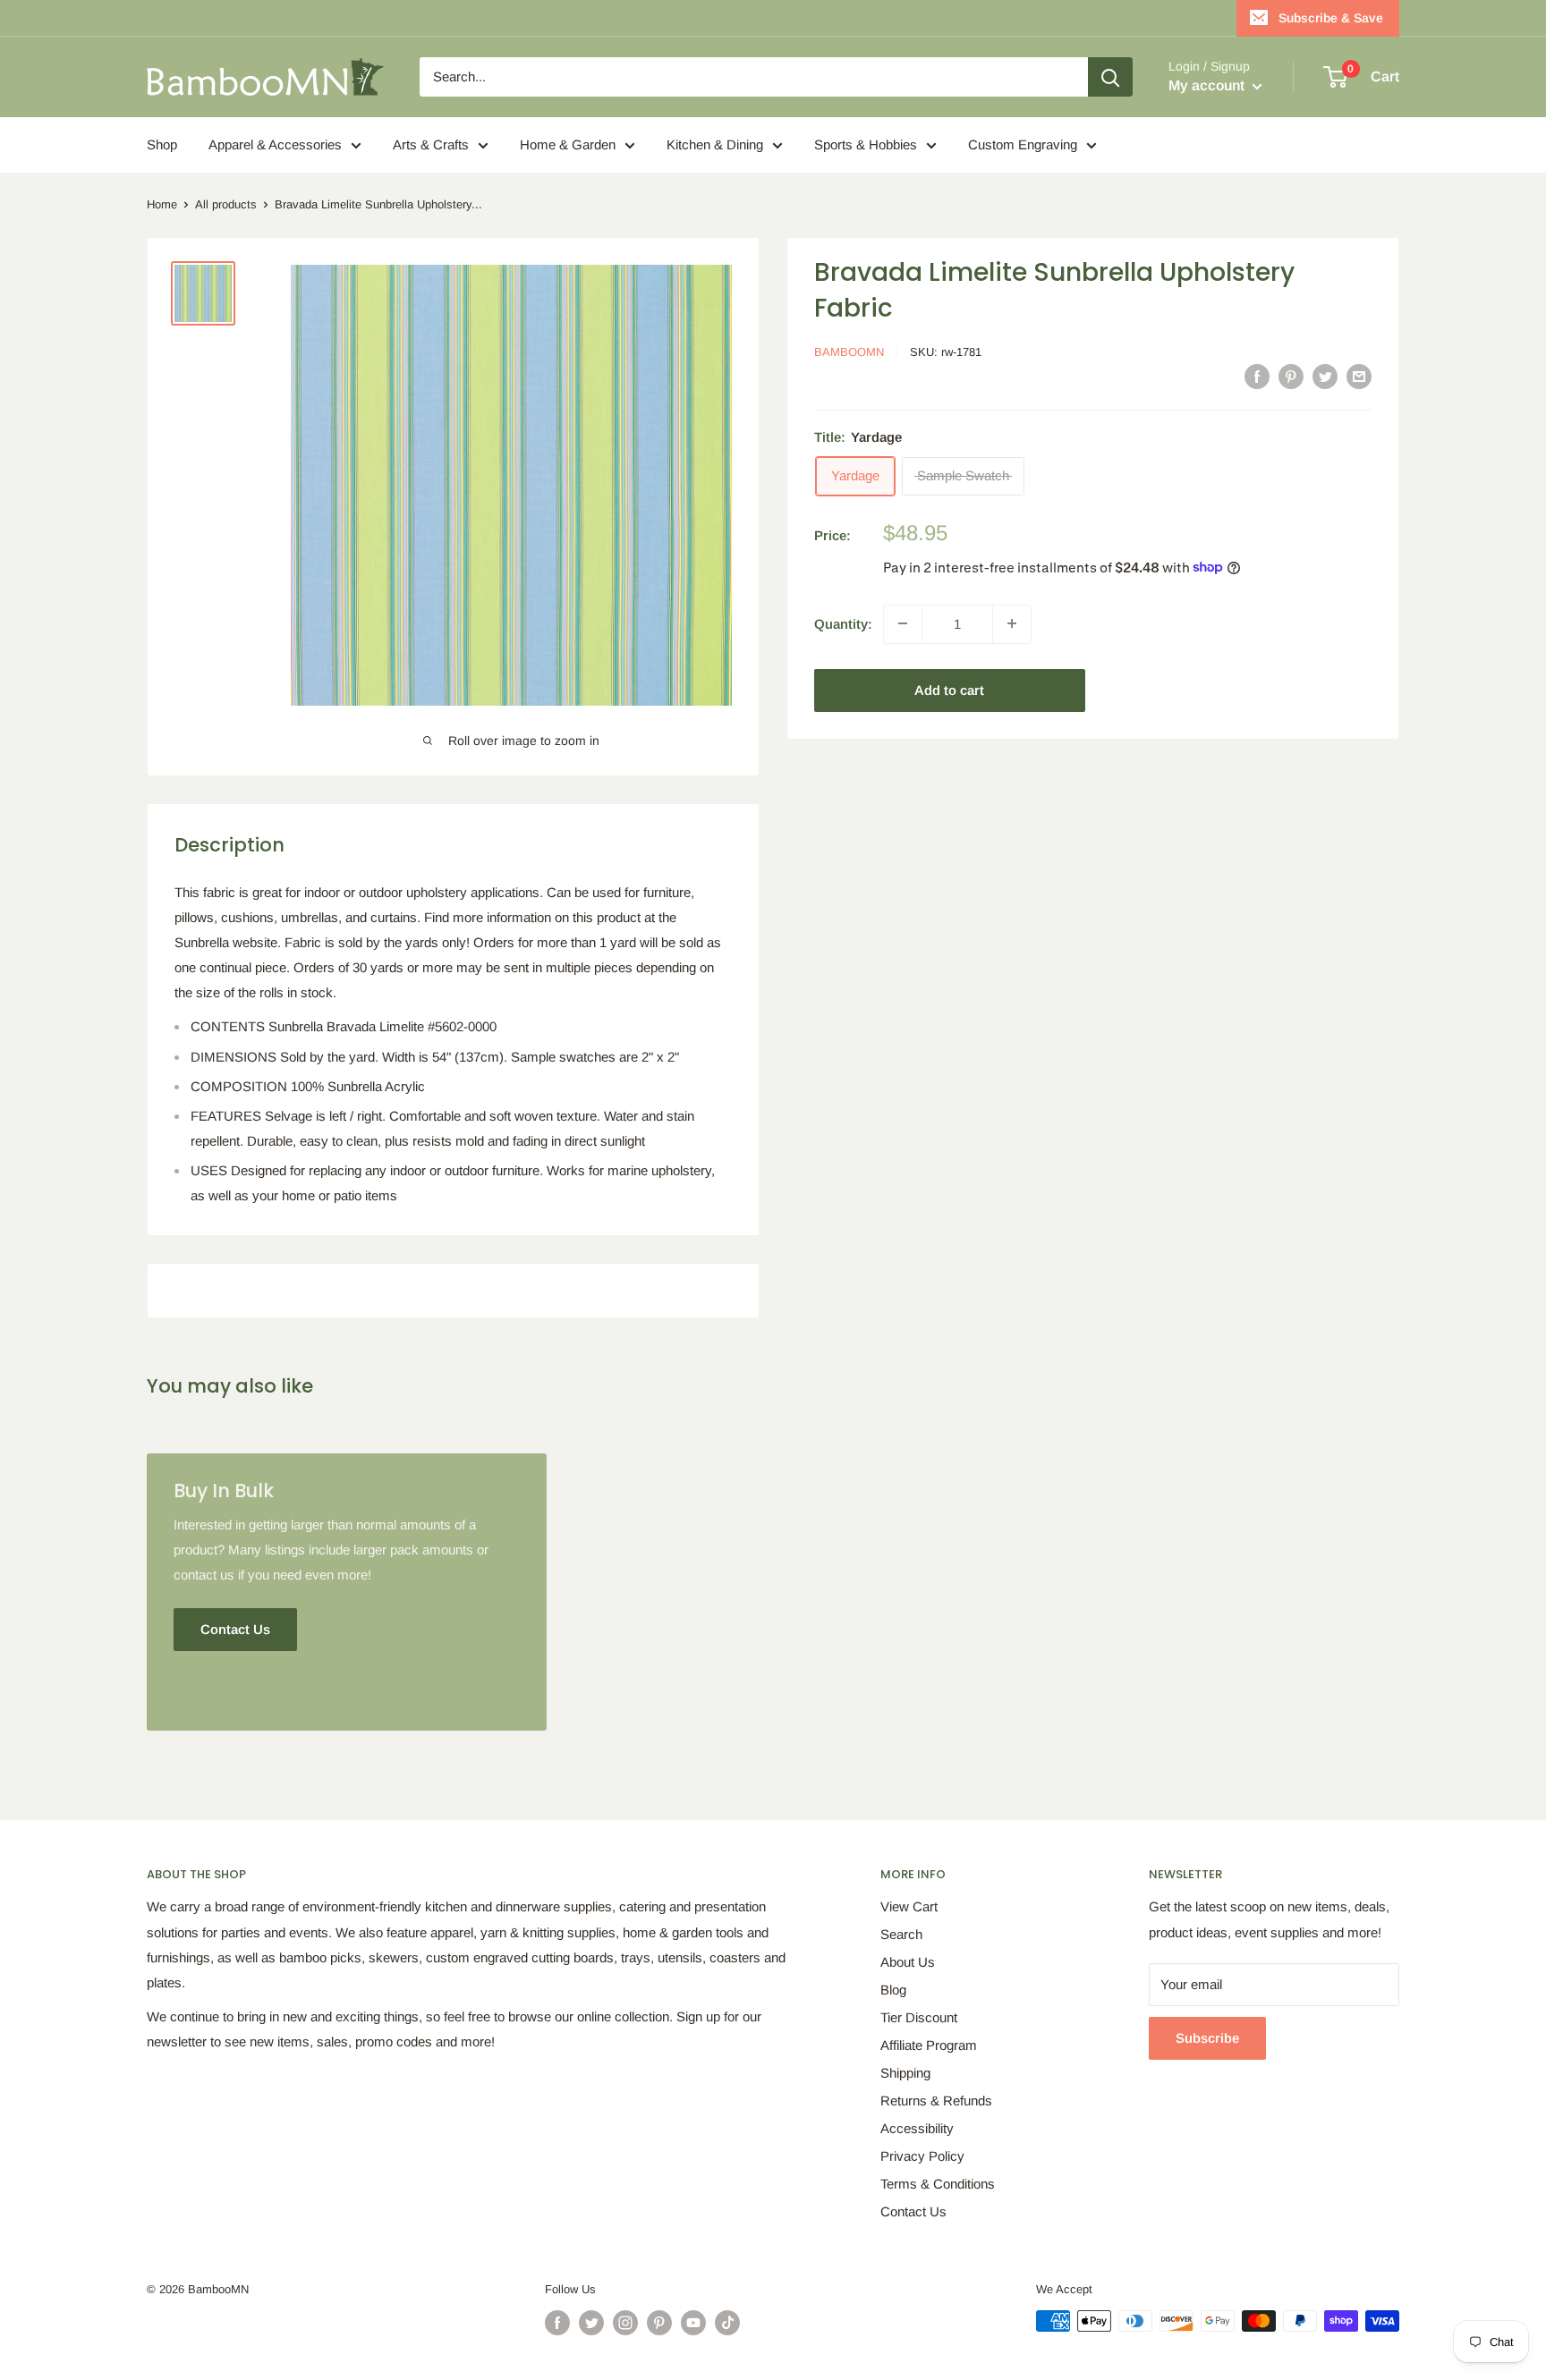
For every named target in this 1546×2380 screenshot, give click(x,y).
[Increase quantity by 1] (1012, 623)
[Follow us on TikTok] (727, 2323)
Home (162, 204)
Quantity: (843, 623)
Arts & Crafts (431, 144)
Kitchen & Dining (715, 144)
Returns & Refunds (936, 2100)
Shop (162, 144)
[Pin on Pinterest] (1291, 376)
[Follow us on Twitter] (591, 2323)
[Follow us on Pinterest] (659, 2323)
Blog (893, 1990)
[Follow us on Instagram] (625, 2323)
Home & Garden (568, 144)
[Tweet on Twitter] (1325, 376)
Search (901, 1934)
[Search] (1110, 77)
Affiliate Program (929, 2045)
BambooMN (849, 352)
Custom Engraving (1023, 144)
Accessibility (917, 2128)
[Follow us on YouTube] (693, 2323)
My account (1208, 85)
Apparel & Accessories (275, 144)
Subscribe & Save (1331, 18)
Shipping (905, 2073)
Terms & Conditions (938, 2184)
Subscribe (1207, 2038)
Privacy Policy (922, 2156)
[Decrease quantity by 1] (903, 623)
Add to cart (949, 689)
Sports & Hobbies (866, 144)
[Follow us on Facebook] (557, 2323)
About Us (908, 1962)
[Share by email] (1359, 376)
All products (226, 204)
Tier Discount (919, 2017)
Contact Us (913, 2211)
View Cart (909, 1906)
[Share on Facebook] (1257, 376)
